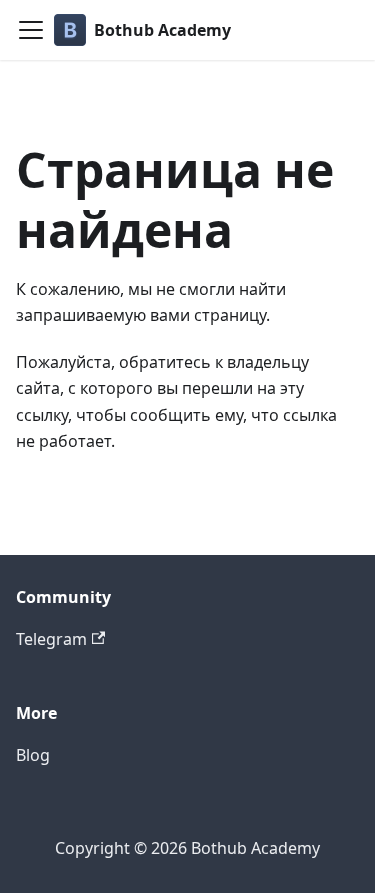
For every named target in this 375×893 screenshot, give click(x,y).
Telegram (51, 639)
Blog (33, 755)
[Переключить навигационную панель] (31, 30)
